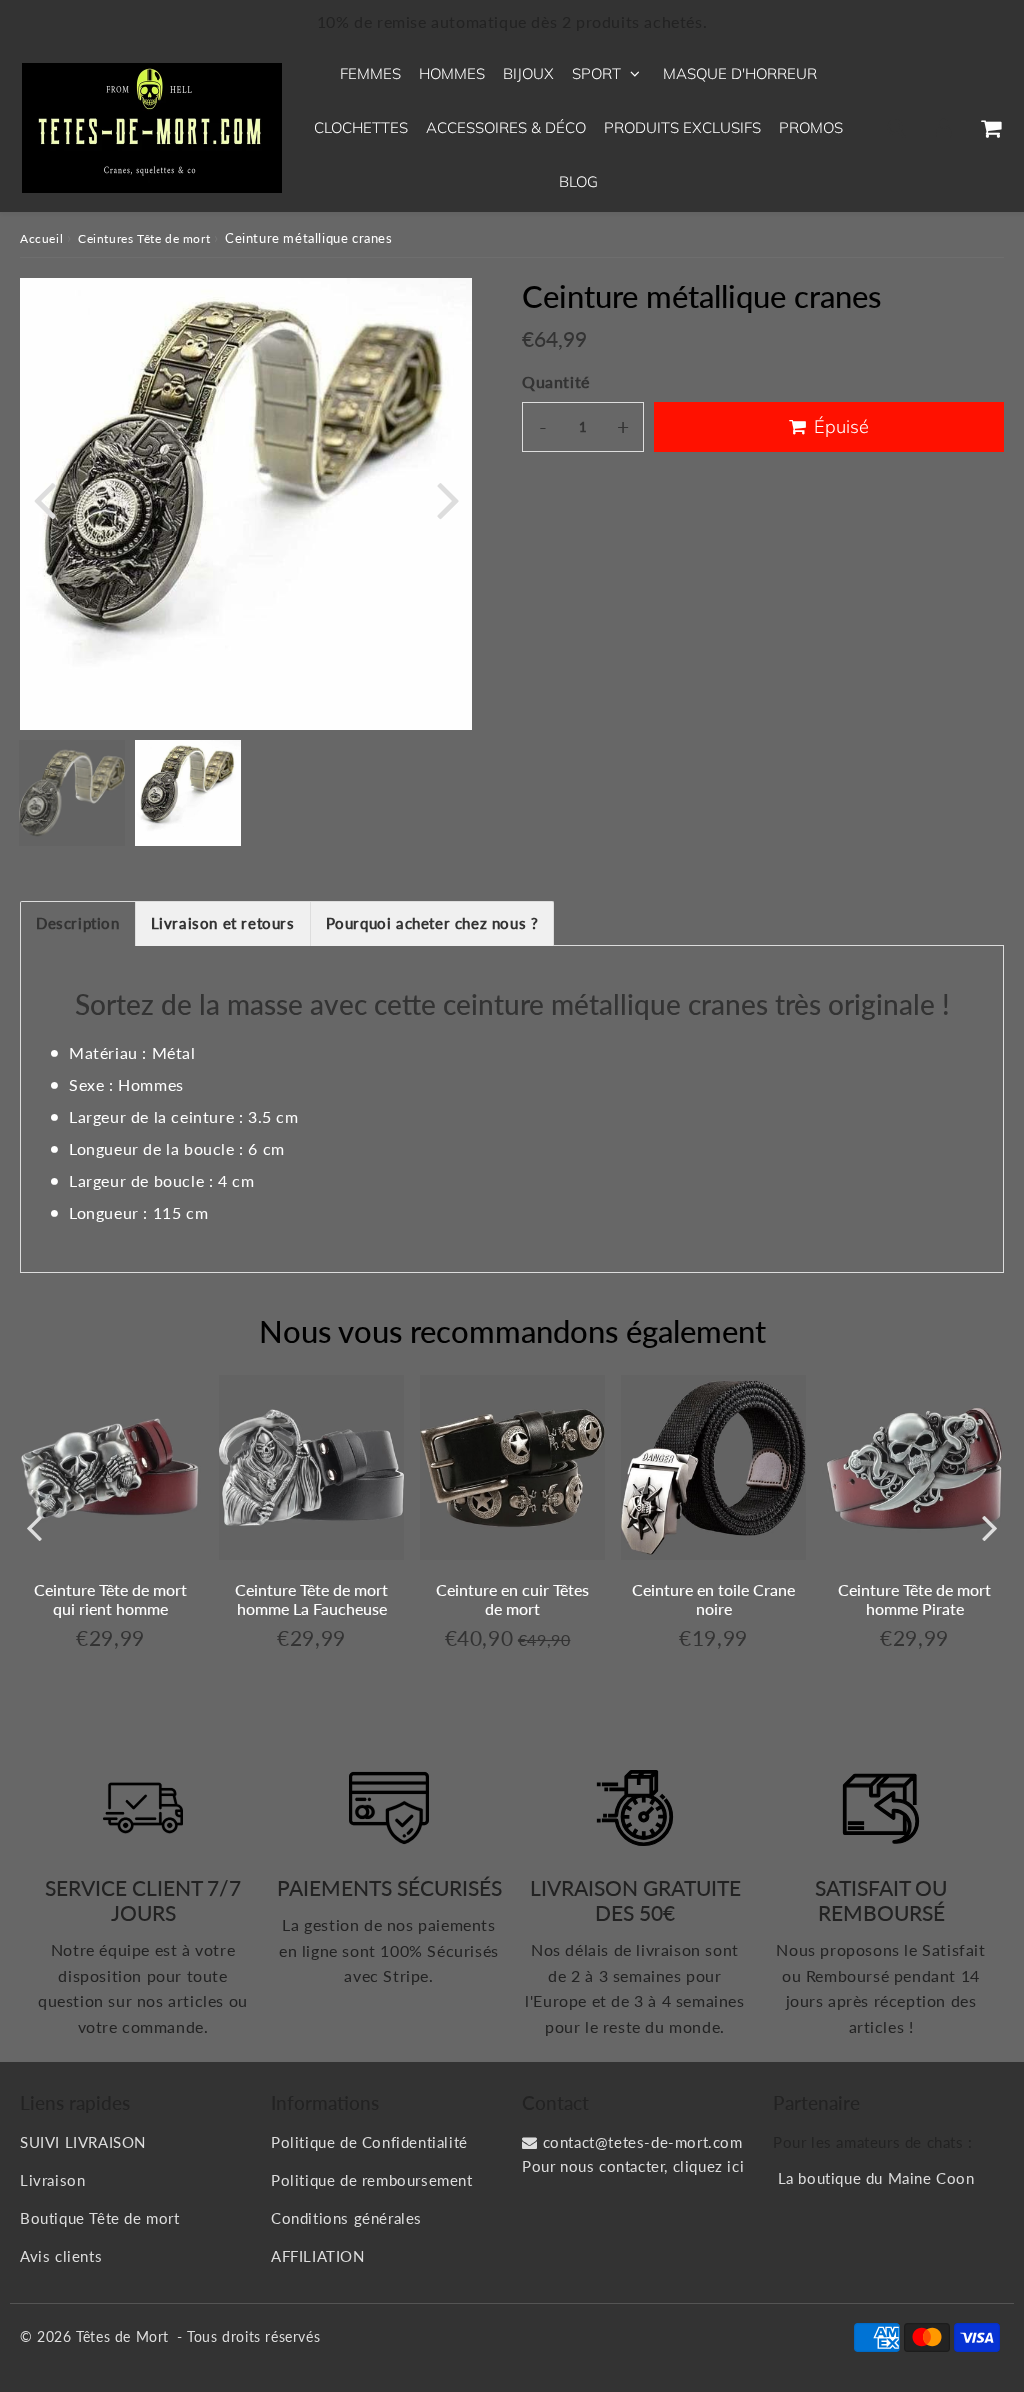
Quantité (556, 381)
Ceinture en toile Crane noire (713, 1599)
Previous (44, 498)
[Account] (943, 128)
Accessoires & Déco (506, 127)
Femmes (370, 73)
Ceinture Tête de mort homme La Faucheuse (311, 1599)
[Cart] (990, 128)
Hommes (452, 73)
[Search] (896, 128)
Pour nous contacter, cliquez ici (633, 2166)
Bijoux (528, 73)
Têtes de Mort (122, 2336)
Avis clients (61, 2256)
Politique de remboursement (372, 2180)
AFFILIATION (318, 2256)
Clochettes (361, 127)
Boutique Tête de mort (100, 2218)
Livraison (52, 2180)
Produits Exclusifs (682, 127)
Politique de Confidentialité (369, 2142)
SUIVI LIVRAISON (83, 2142)
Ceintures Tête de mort (144, 238)
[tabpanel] (188, 793)
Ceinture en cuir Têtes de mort (512, 1599)
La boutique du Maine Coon (876, 2178)
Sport (596, 73)
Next (448, 498)
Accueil (41, 238)
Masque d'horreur (740, 73)
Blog (578, 181)
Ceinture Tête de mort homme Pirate (914, 1599)
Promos (811, 127)
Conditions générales (346, 2218)
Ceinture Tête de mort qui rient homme (110, 1599)
